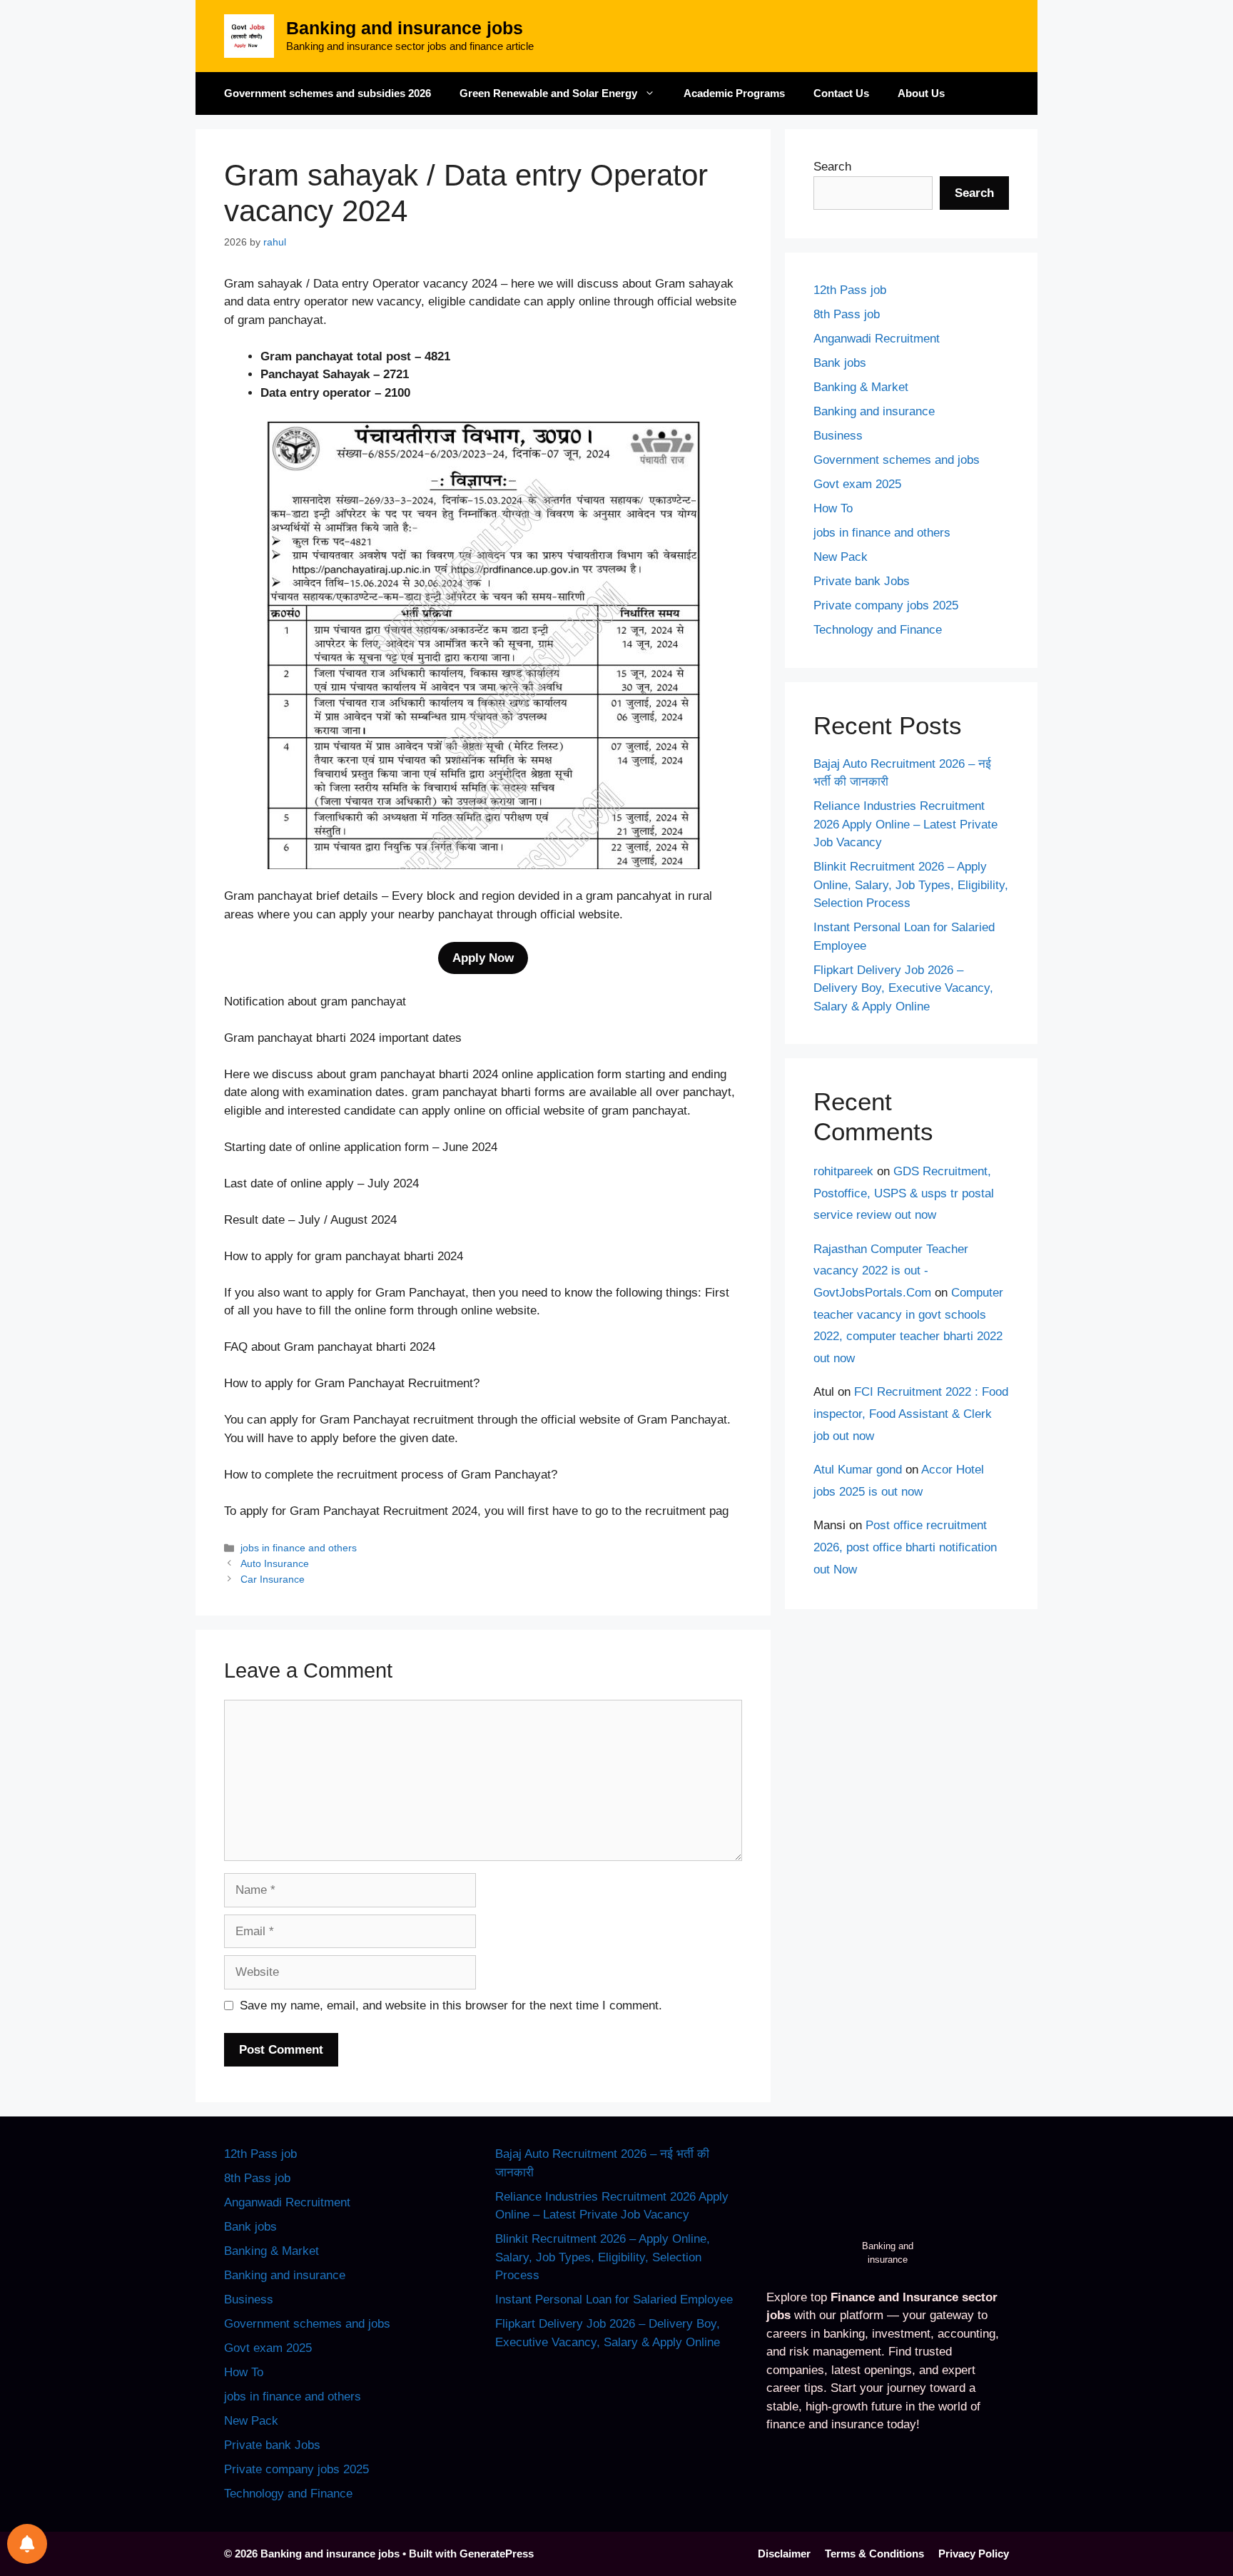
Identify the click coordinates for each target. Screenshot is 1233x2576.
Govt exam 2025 (857, 484)
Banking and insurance (874, 411)
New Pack (841, 557)
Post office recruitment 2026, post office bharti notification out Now (905, 1547)
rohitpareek (843, 1171)
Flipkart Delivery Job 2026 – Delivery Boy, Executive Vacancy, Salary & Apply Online (903, 988)
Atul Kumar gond (858, 1470)
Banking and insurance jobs (405, 28)
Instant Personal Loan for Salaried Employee (614, 2299)
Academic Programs (734, 93)
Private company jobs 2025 (886, 605)
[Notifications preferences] (27, 2544)
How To (833, 508)
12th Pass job (850, 290)
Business (838, 436)
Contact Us (841, 93)
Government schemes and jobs (897, 460)
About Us (921, 93)
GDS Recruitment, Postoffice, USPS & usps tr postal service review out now (904, 1193)
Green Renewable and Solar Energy (548, 93)
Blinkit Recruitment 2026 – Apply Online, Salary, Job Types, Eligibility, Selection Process (911, 885)
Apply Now (483, 958)
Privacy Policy (974, 2554)
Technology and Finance (878, 630)
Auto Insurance (275, 1563)
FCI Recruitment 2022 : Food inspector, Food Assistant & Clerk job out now (911, 1414)
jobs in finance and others (299, 1548)
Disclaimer (784, 2554)
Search (832, 167)
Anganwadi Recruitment (877, 339)
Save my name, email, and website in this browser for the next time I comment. (451, 2005)
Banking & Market (861, 387)
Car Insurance (273, 1579)
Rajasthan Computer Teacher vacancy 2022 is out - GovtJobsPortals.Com (891, 1271)
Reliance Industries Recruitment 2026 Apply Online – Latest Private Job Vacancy (905, 824)
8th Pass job (847, 314)
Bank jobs (840, 363)
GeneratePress (497, 2554)
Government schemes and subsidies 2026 (328, 93)
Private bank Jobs (862, 581)
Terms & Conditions (874, 2554)
